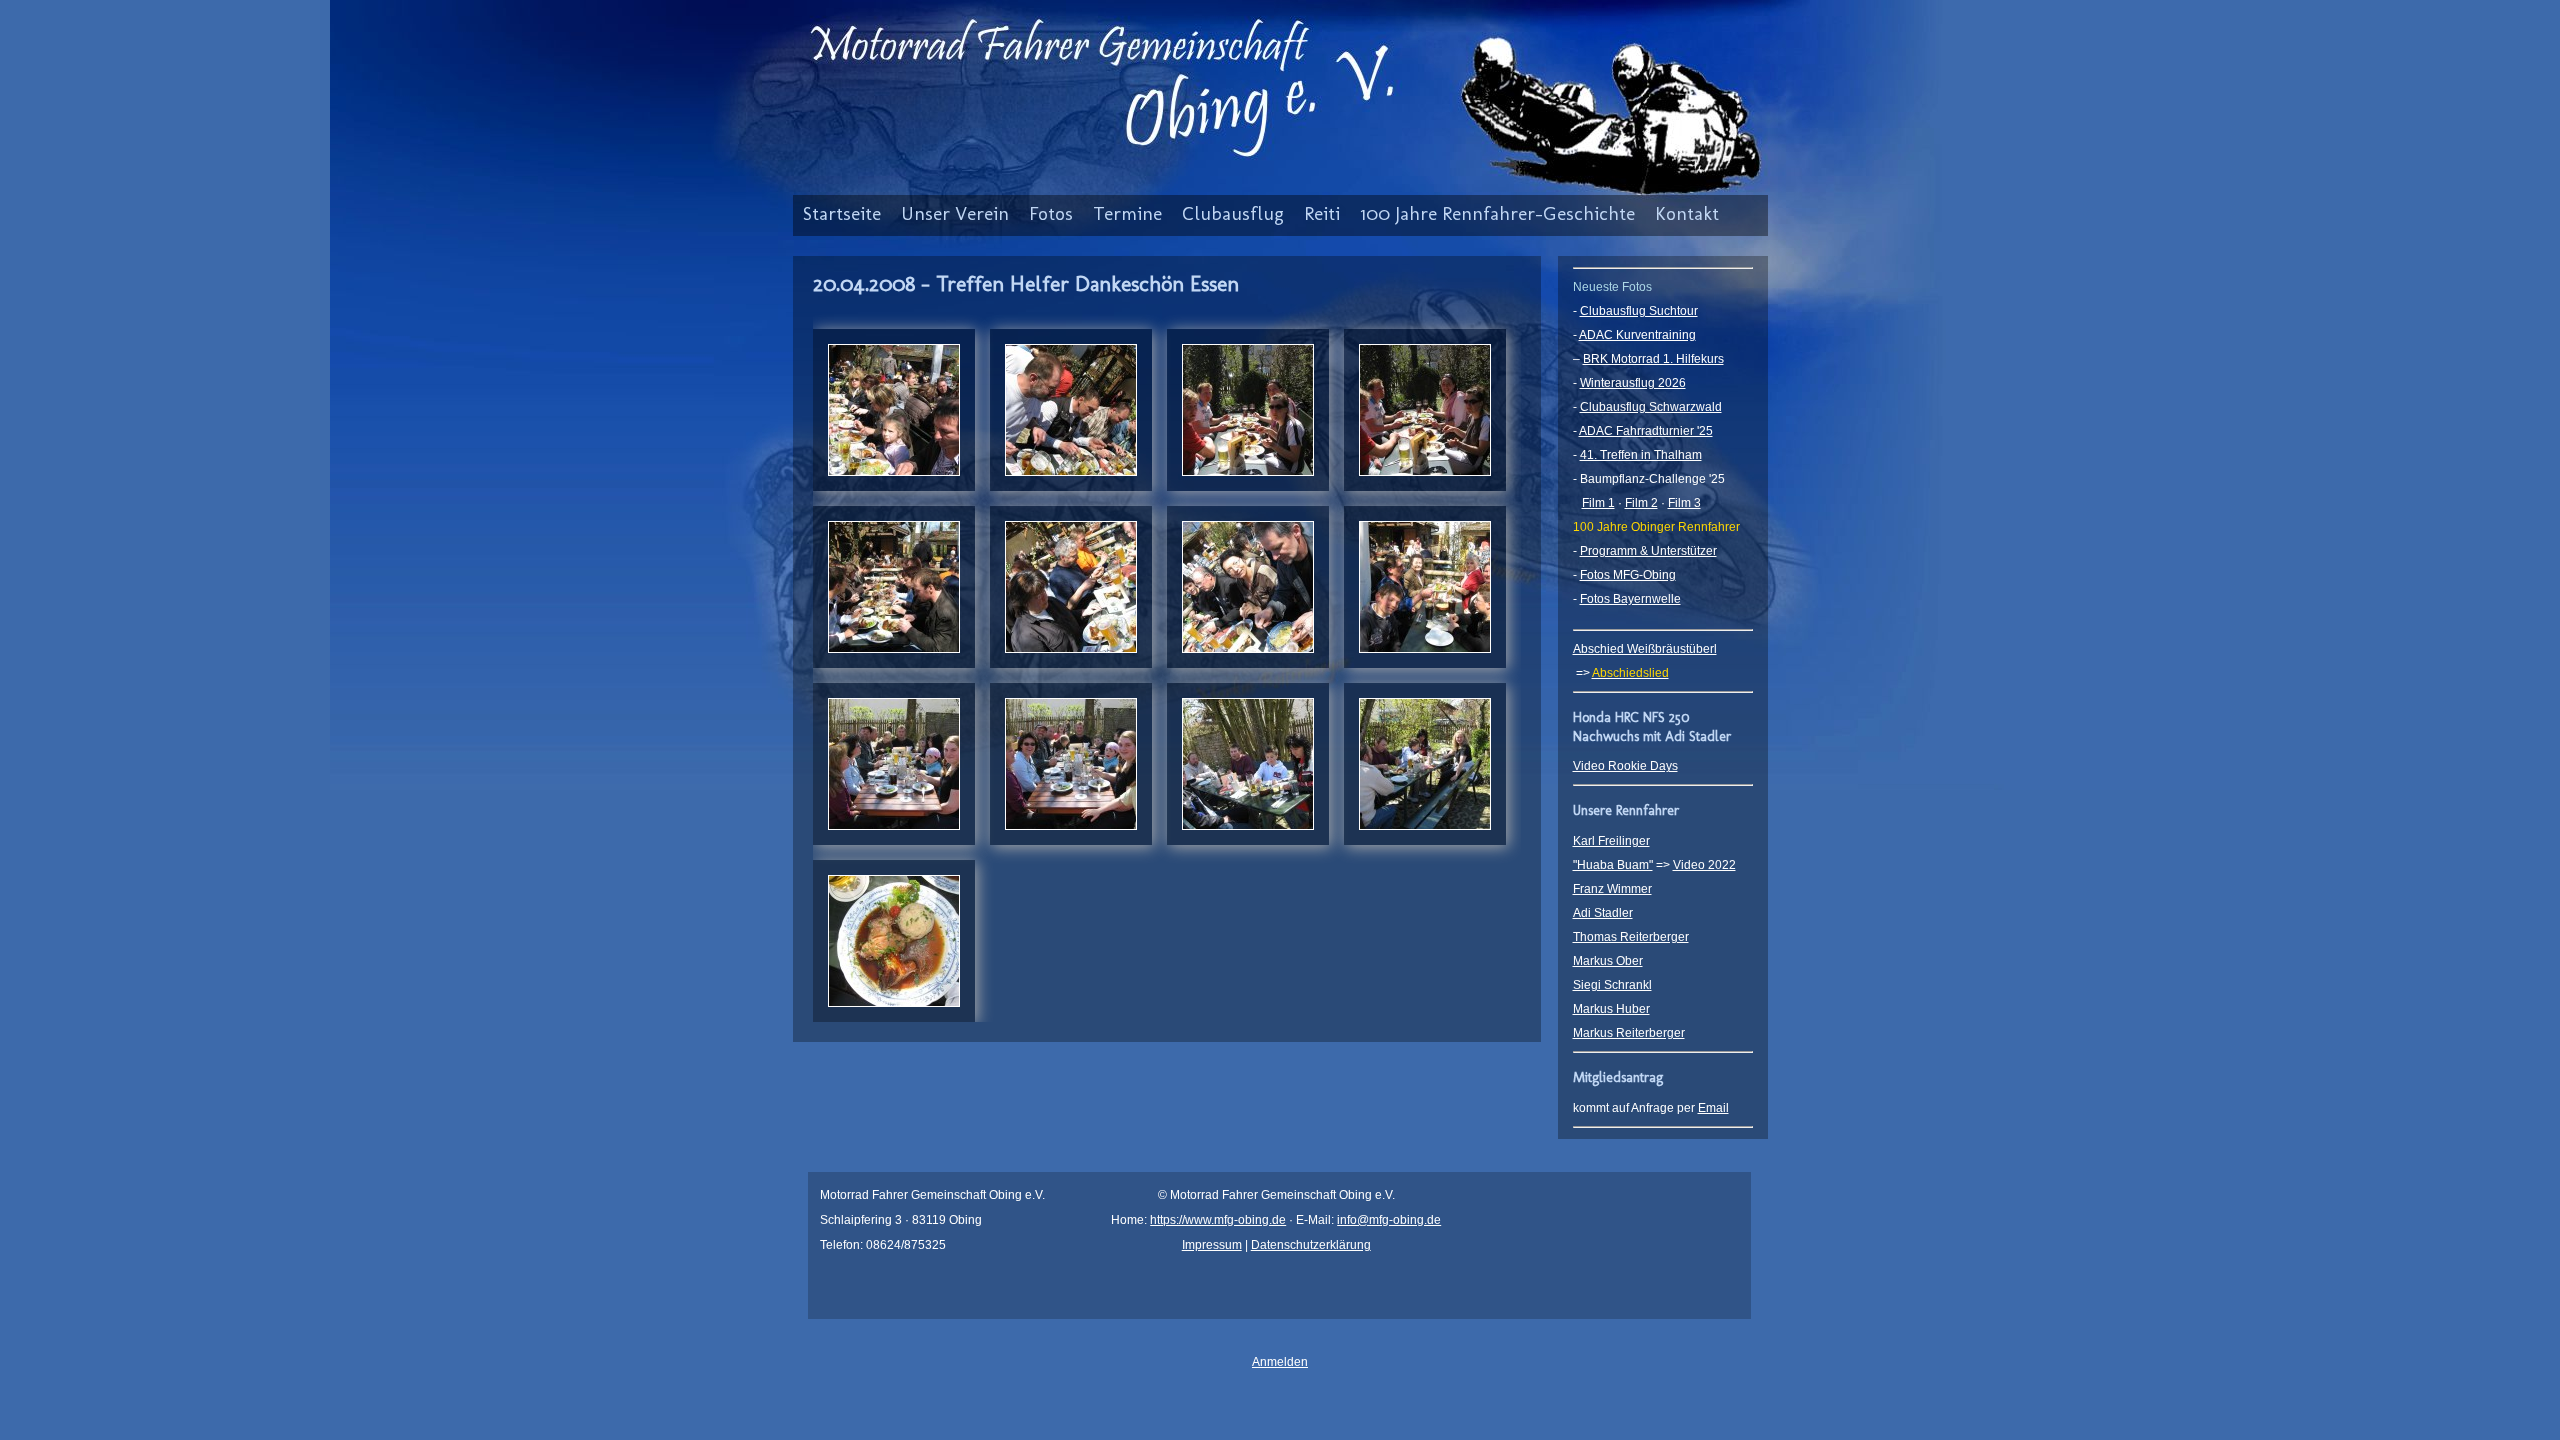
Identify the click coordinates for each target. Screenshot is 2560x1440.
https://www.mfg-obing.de (1218, 1220)
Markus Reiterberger (1629, 1033)
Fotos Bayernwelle (1630, 599)
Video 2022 (1704, 865)
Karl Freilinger (1611, 841)
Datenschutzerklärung (1311, 1245)
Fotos (1051, 213)
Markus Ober (1608, 961)
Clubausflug (1233, 213)
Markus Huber (1611, 1009)
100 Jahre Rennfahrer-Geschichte (1497, 213)
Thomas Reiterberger (1631, 937)
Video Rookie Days (1625, 766)
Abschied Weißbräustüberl (1645, 649)
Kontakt (1687, 213)
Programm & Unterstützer (1648, 551)
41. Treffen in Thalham (1641, 455)
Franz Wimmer (1612, 889)
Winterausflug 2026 (1633, 383)
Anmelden (1280, 1362)
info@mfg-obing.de (1389, 1220)
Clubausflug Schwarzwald (1651, 407)
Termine (1127, 213)
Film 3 (1684, 503)
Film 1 (1598, 503)
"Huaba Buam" (1613, 865)
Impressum (1212, 1245)
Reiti (1322, 213)
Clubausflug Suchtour (1639, 311)
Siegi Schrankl (1612, 985)
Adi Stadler (1603, 913)
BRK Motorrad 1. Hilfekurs (1653, 359)
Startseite (842, 213)
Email (1713, 1108)
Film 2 (1641, 503)
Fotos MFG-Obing (1628, 575)
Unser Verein (955, 213)
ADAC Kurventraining (1637, 335)
